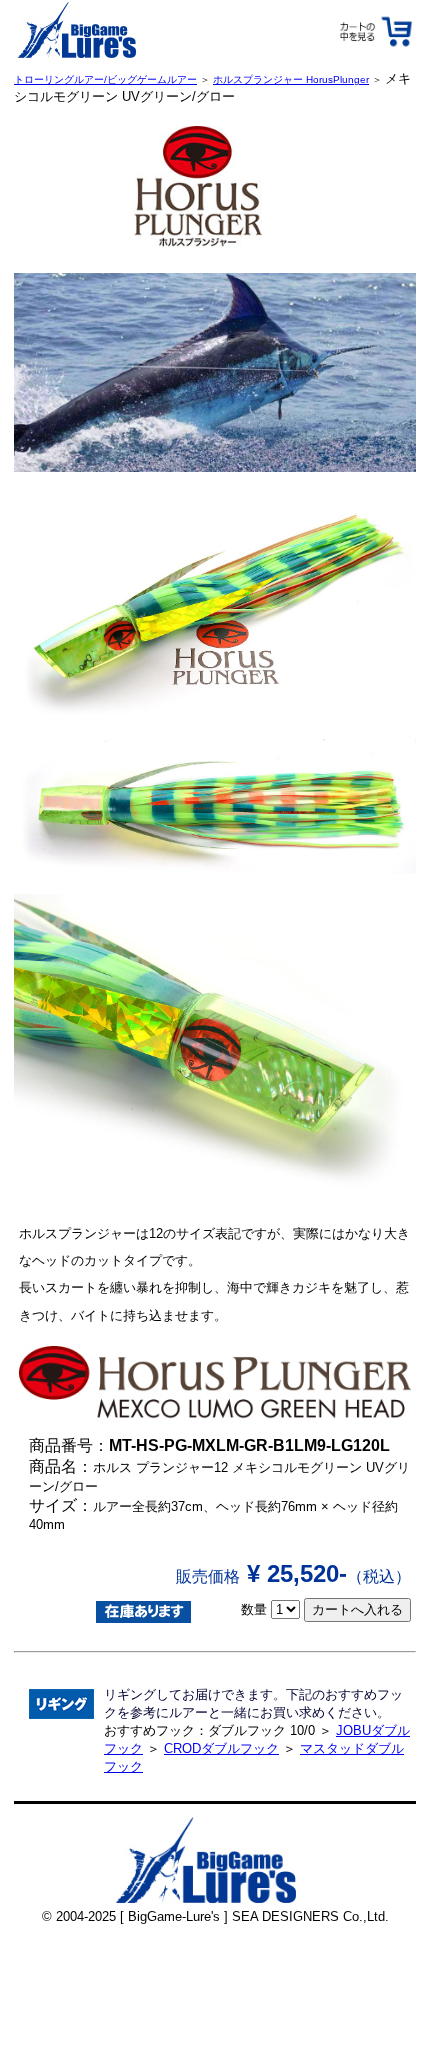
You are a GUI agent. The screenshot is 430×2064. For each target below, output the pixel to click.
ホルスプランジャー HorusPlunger (291, 79)
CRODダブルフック (221, 1748)
